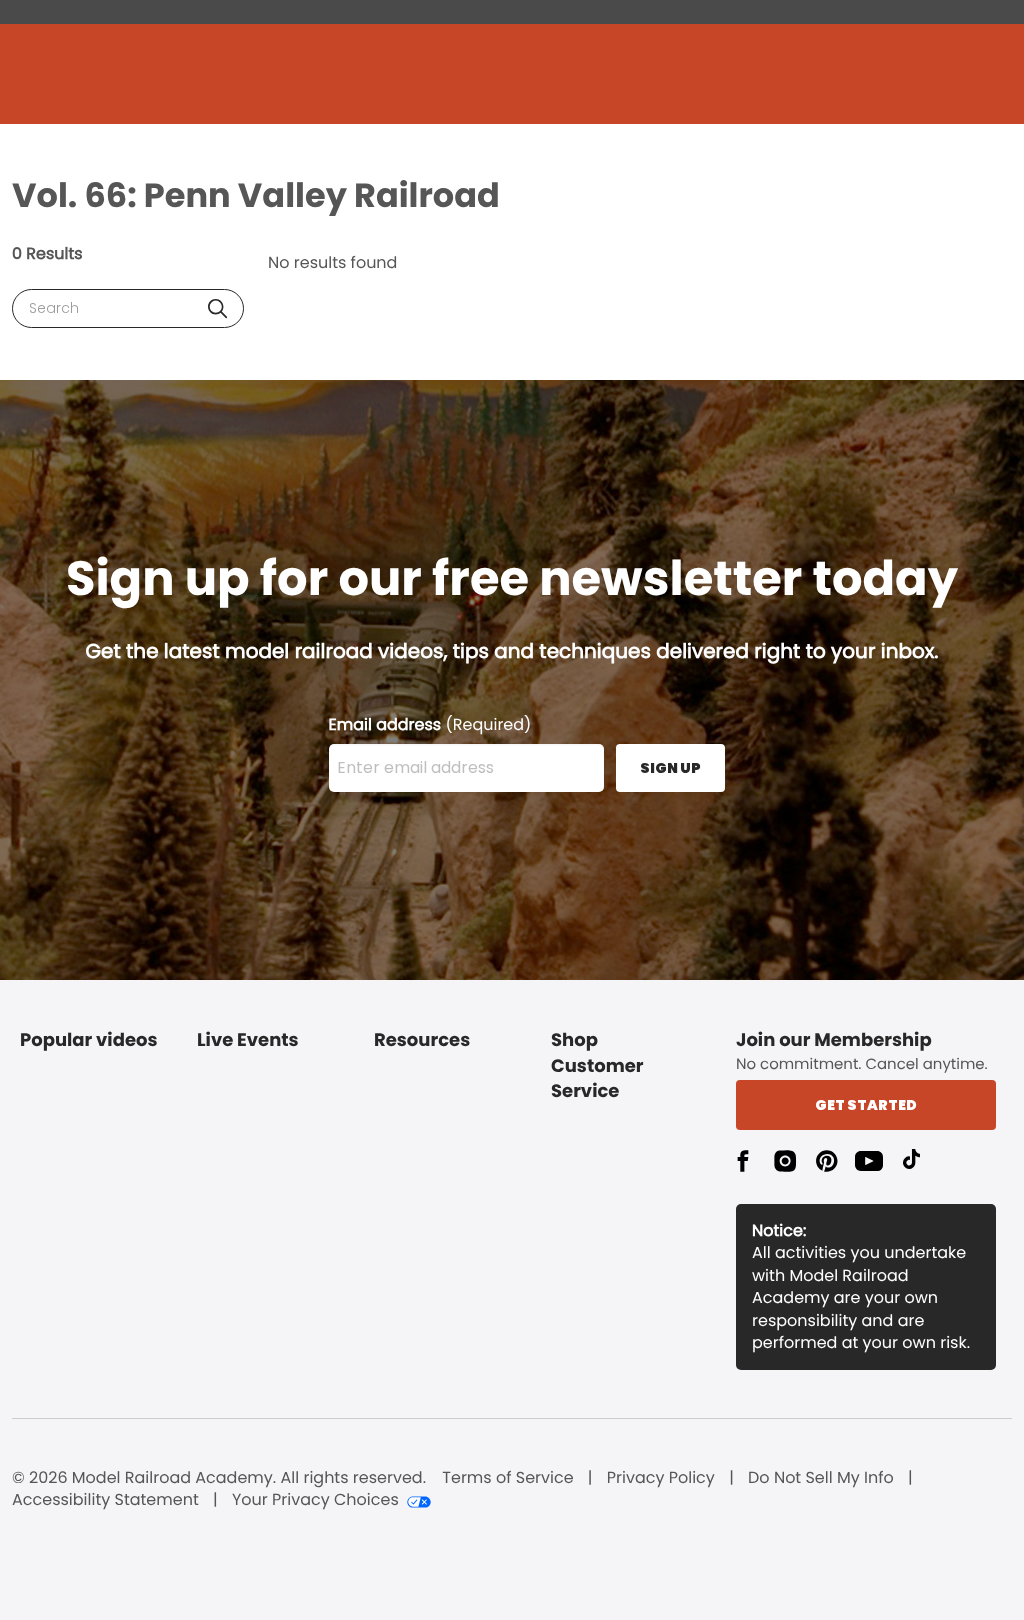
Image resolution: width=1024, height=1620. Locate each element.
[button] (217, 308)
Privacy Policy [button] (661, 1478)
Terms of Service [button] (507, 1478)
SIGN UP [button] (670, 768)
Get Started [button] (866, 1105)
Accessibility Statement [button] (105, 1500)
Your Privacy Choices (315, 1500)
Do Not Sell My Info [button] (821, 1478)
